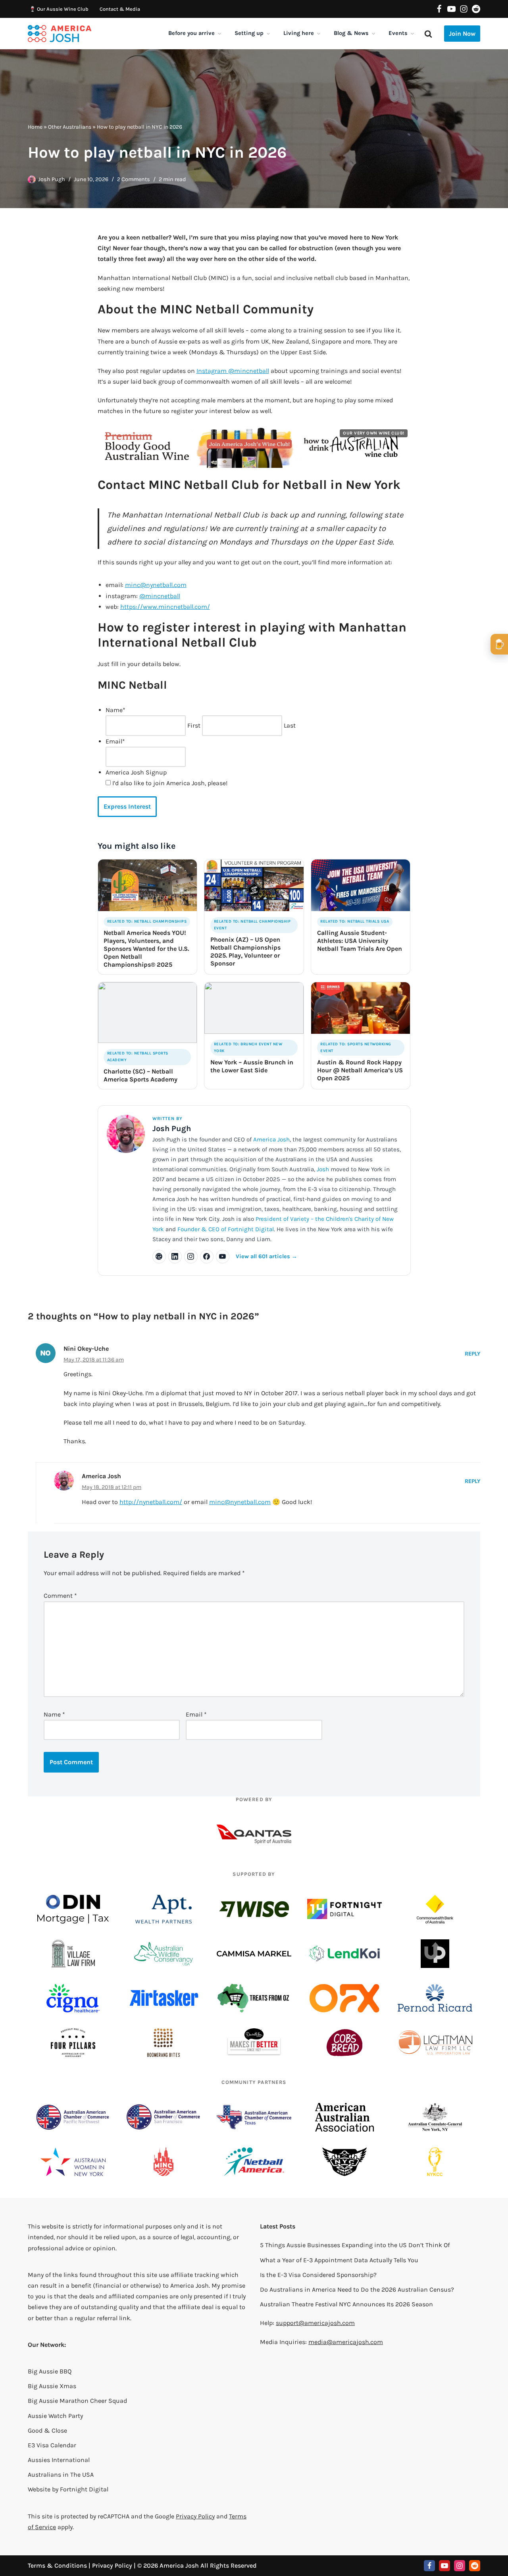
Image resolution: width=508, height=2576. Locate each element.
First (194, 725)
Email (196, 1714)
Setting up (249, 33)
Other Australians (70, 127)
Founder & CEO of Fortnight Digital (226, 1229)
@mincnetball (160, 596)
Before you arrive (191, 33)
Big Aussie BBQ (50, 2371)
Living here (299, 33)
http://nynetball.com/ (151, 1502)
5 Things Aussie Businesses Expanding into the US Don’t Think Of (355, 2245)
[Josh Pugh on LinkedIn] (175, 1257)
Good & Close (47, 2430)
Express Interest (127, 806)
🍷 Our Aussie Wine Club (59, 9)
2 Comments (134, 179)
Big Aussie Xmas (52, 2386)
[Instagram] (464, 9)
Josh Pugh (52, 179)
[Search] (428, 34)
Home (35, 127)
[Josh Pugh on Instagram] (191, 1257)
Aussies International (59, 2460)
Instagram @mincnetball (233, 371)
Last (290, 725)
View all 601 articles (267, 1256)
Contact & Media (120, 9)
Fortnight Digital (84, 2489)
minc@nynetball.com (156, 585)
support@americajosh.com (315, 2323)
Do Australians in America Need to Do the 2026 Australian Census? (357, 2289)
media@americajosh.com (346, 2342)
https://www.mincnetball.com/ (165, 607)
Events (398, 33)
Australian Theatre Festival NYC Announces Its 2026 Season (346, 2304)
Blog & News (351, 33)
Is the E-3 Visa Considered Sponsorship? (318, 2275)
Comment (60, 1596)
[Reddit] (476, 9)
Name (54, 1714)
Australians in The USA (61, 2475)
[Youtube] (451, 9)
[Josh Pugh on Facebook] (207, 1257)
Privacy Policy (195, 2516)
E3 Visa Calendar (52, 2445)
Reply (472, 1354)
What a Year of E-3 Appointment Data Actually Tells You (339, 2260)
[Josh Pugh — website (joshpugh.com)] (159, 1257)
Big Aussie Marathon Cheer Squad (77, 2401)
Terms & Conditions (57, 2565)
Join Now (462, 34)
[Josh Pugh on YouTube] (223, 1257)
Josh (323, 1169)
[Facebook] (439, 9)
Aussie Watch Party (55, 2416)
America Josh (271, 1139)
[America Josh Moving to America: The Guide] (60, 34)
